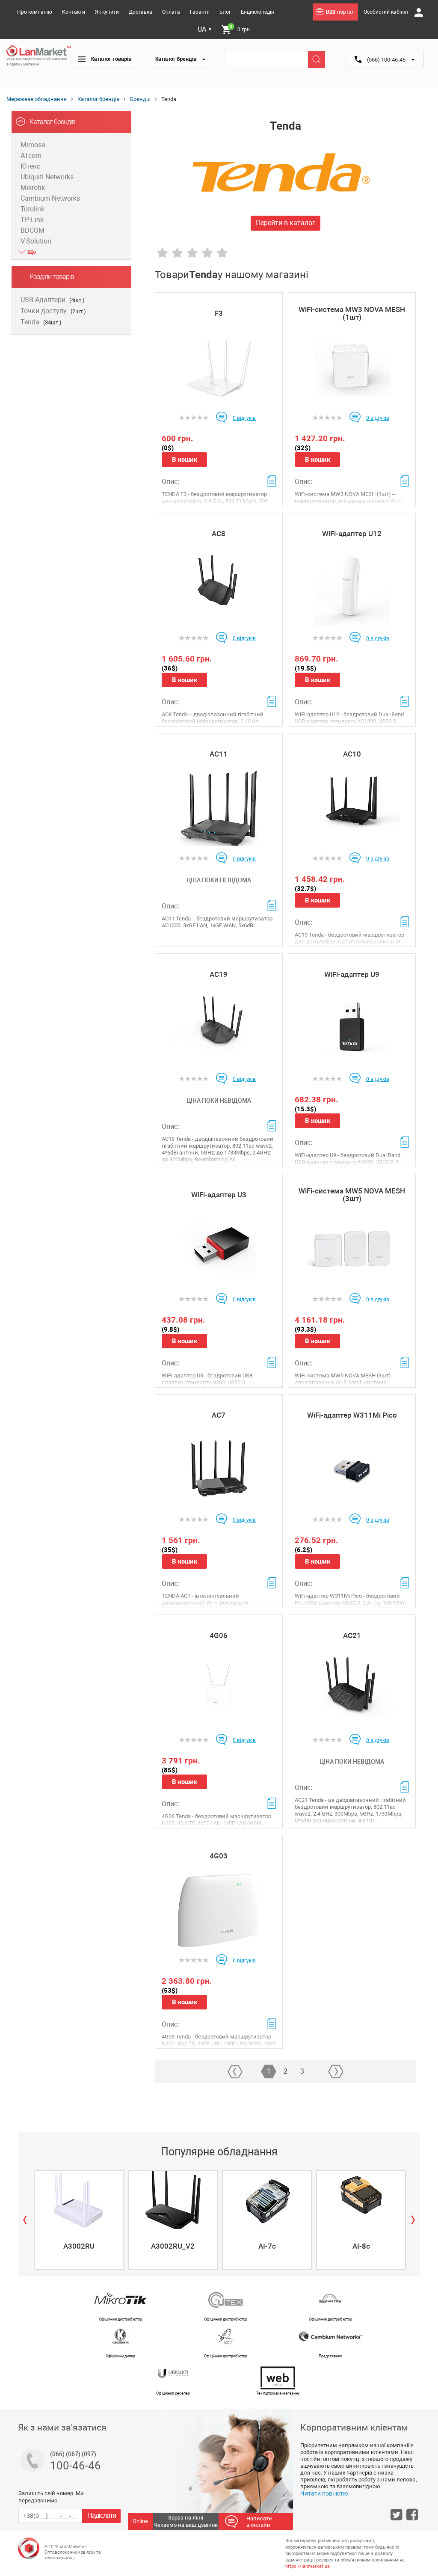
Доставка (141, 12)
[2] (177, 253)
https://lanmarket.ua (308, 2566)
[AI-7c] (267, 2200)
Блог (225, 12)
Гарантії (200, 12)
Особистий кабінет (387, 12)
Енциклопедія (257, 12)
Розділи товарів (52, 277)
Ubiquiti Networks (47, 177)
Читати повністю (324, 2493)
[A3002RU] (79, 2200)
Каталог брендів (176, 59)
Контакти (74, 12)
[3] (192, 253)
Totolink (33, 209)
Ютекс (30, 166)
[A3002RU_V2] (173, 2200)
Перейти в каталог (286, 223)
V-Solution (36, 241)
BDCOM (33, 230)
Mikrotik (33, 188)
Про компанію (35, 12)
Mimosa (33, 145)
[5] (222, 253)
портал (340, 12)
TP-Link (32, 220)
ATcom (31, 156)
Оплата (171, 12)
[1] (162, 253)
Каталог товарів (111, 59)
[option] (78, 2220)
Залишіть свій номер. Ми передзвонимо (51, 2497)
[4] (207, 253)
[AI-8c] (361, 2200)
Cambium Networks (50, 198)
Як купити (107, 12)
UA (205, 29)
